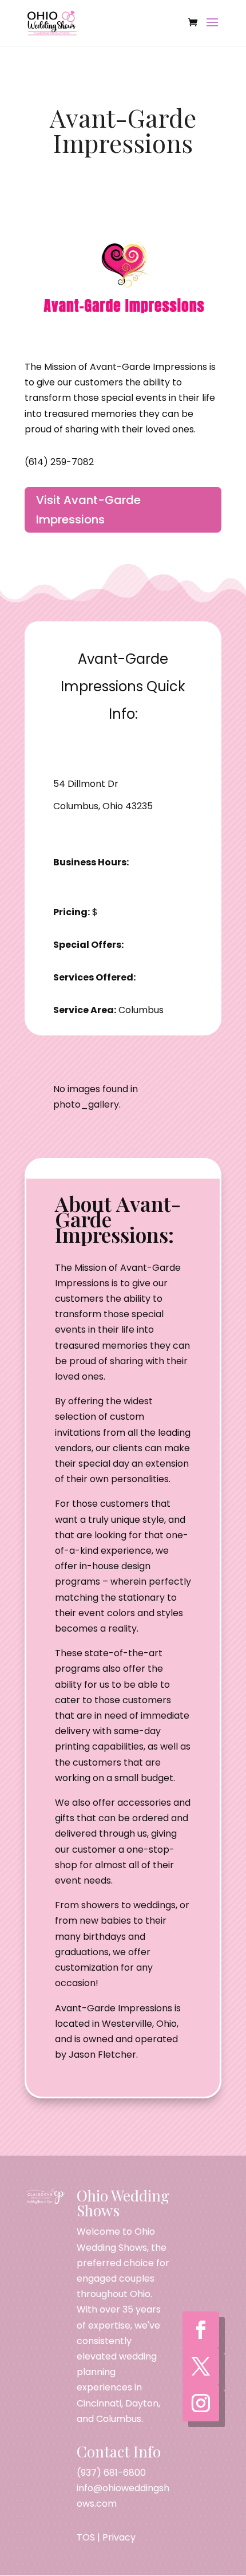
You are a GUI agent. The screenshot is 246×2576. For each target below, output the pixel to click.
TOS (86, 2537)
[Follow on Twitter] (201, 2366)
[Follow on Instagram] (201, 2403)
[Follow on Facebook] (201, 2330)
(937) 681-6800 (111, 2473)
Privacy (119, 2537)
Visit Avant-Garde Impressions (88, 510)
